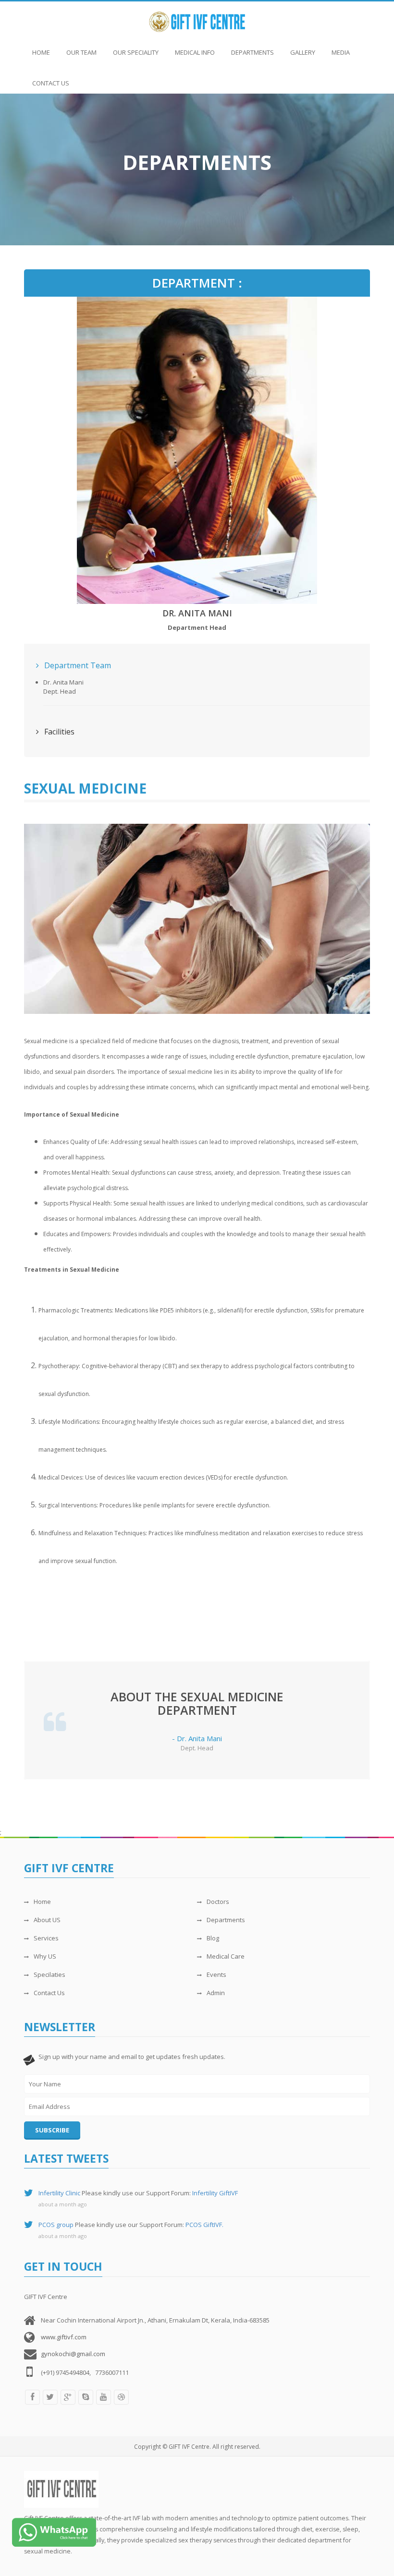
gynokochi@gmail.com (73, 2354)
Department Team (77, 665)
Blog (213, 1938)
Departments (226, 1920)
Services (46, 1938)
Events (216, 1974)
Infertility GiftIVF (215, 2193)
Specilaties (49, 1974)
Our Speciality (136, 52)
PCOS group (56, 2225)
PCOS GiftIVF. (204, 2225)
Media (341, 52)
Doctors (218, 1902)
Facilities (58, 732)
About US (47, 1920)
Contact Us (51, 83)
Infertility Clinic (59, 2193)
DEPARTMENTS (252, 52)
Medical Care (226, 1956)
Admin (216, 1993)
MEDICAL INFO (195, 52)
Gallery (303, 52)
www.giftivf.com (64, 2337)
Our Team (81, 52)
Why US (45, 1956)
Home (41, 52)
